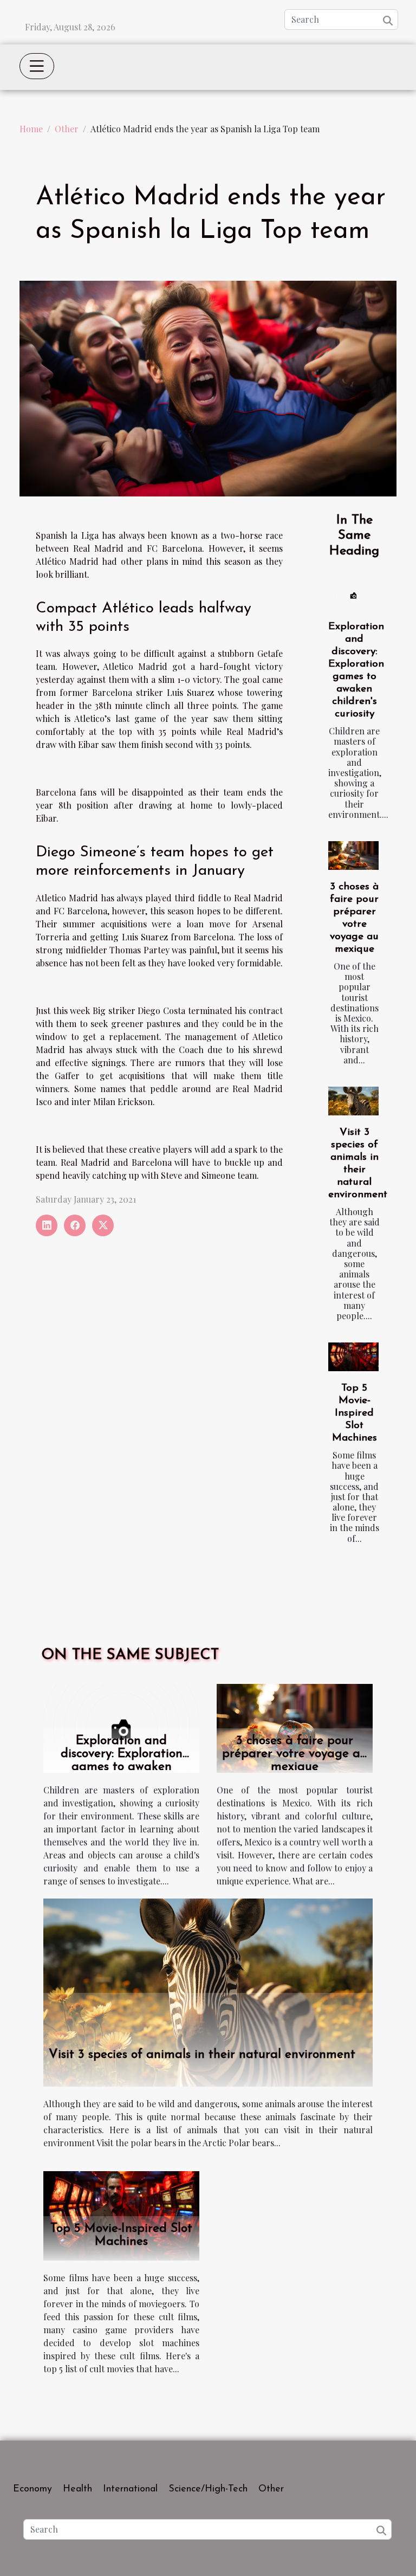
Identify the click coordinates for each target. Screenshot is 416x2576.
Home (31, 129)
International (130, 2489)
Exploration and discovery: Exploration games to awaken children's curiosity (122, 1761)
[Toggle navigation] (37, 66)
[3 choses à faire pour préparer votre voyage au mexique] (353, 856)
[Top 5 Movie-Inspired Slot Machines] (353, 1357)
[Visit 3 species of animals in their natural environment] (353, 1101)
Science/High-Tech (208, 2489)
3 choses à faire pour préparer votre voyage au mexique (295, 1754)
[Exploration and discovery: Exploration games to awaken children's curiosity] (353, 595)
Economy (32, 2489)
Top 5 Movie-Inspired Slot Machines (355, 1413)
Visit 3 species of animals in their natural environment (202, 2055)
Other (67, 129)
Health (77, 2489)
